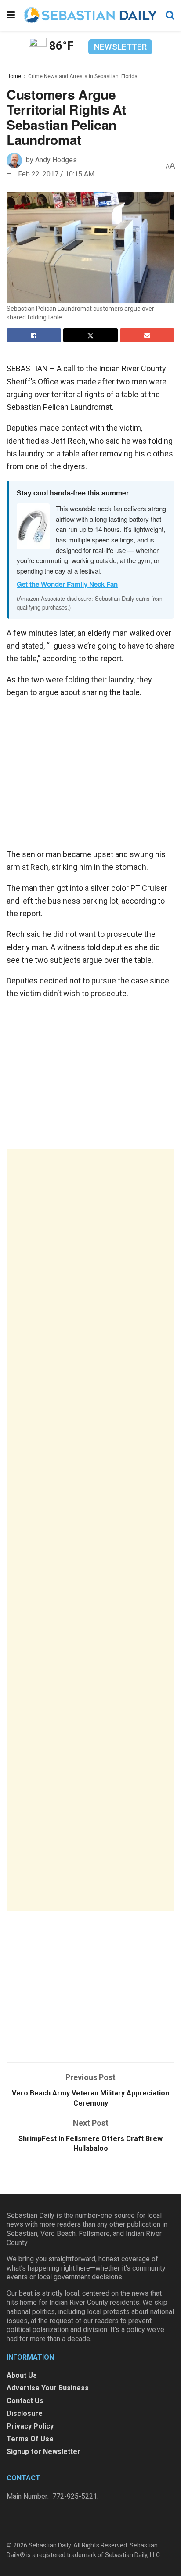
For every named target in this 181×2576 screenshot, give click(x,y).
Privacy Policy (30, 2426)
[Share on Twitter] (90, 335)
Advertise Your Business (48, 2388)
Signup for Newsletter (43, 2452)
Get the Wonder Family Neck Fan (67, 584)
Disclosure (25, 2413)
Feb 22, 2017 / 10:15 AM (56, 174)
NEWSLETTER (120, 47)
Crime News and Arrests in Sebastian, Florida (83, 76)
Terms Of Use (30, 2439)
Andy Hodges (56, 160)
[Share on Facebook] (34, 335)
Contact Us (25, 2401)
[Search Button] (170, 15)
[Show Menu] (11, 15)
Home (14, 76)
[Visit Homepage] (90, 15)
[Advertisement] (90, 1530)
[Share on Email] (147, 335)
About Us (22, 2375)
